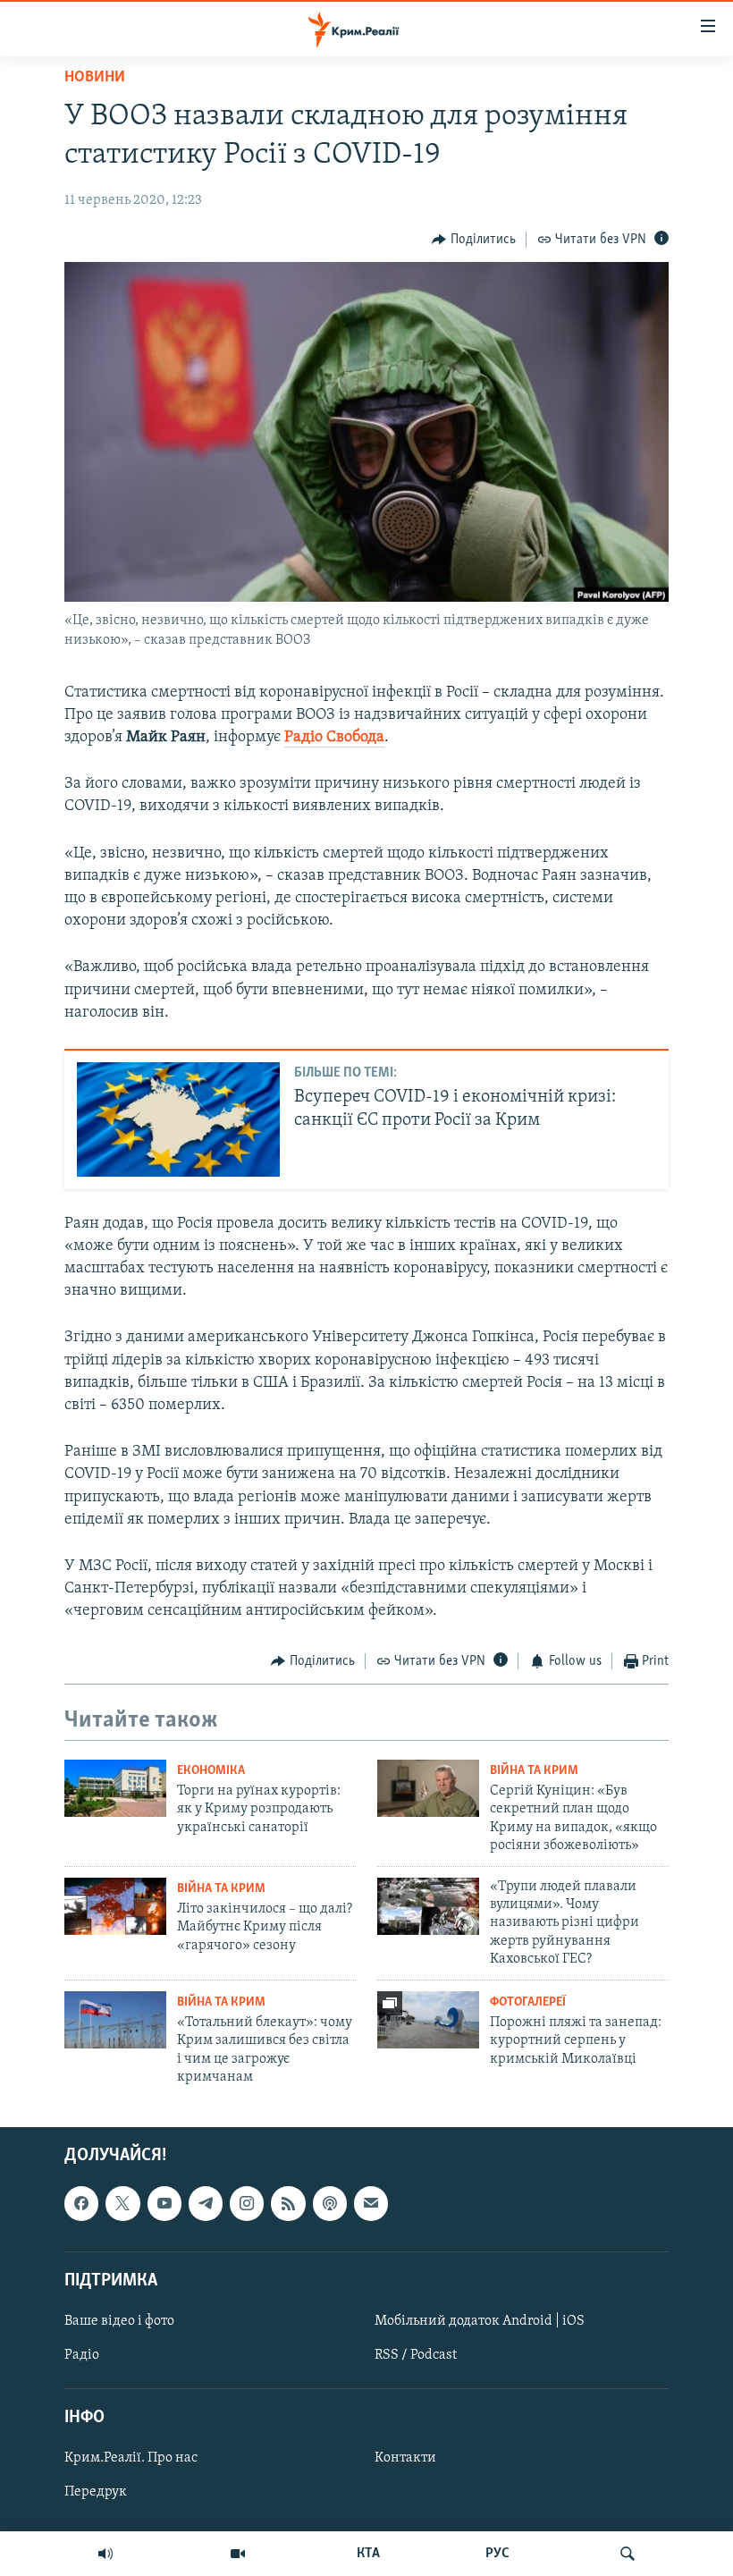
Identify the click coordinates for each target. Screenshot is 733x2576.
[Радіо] (105, 2554)
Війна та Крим (534, 1771)
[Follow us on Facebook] (81, 2204)
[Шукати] (628, 2554)
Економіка (211, 1771)
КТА (368, 2554)
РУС (497, 2554)
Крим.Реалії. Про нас (131, 2459)
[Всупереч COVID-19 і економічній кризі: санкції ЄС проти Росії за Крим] (178, 1119)
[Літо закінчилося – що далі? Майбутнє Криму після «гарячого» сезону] (115, 1906)
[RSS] (288, 2204)
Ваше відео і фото (119, 2321)
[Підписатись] (371, 2204)
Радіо (82, 2355)
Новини (95, 78)
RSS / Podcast (416, 2355)
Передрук (96, 2493)
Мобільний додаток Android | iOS (480, 2321)
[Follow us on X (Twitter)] (122, 2204)
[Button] (474, 240)
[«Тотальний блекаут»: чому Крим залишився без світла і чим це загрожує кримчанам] (115, 2020)
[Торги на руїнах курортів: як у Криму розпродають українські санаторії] (115, 1788)
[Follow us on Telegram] (206, 2204)
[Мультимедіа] (238, 2554)
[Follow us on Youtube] (164, 2204)
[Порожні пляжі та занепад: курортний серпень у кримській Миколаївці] (428, 2020)
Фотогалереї (528, 2002)
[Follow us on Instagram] (247, 2204)
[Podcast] (330, 2204)
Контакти (405, 2459)
